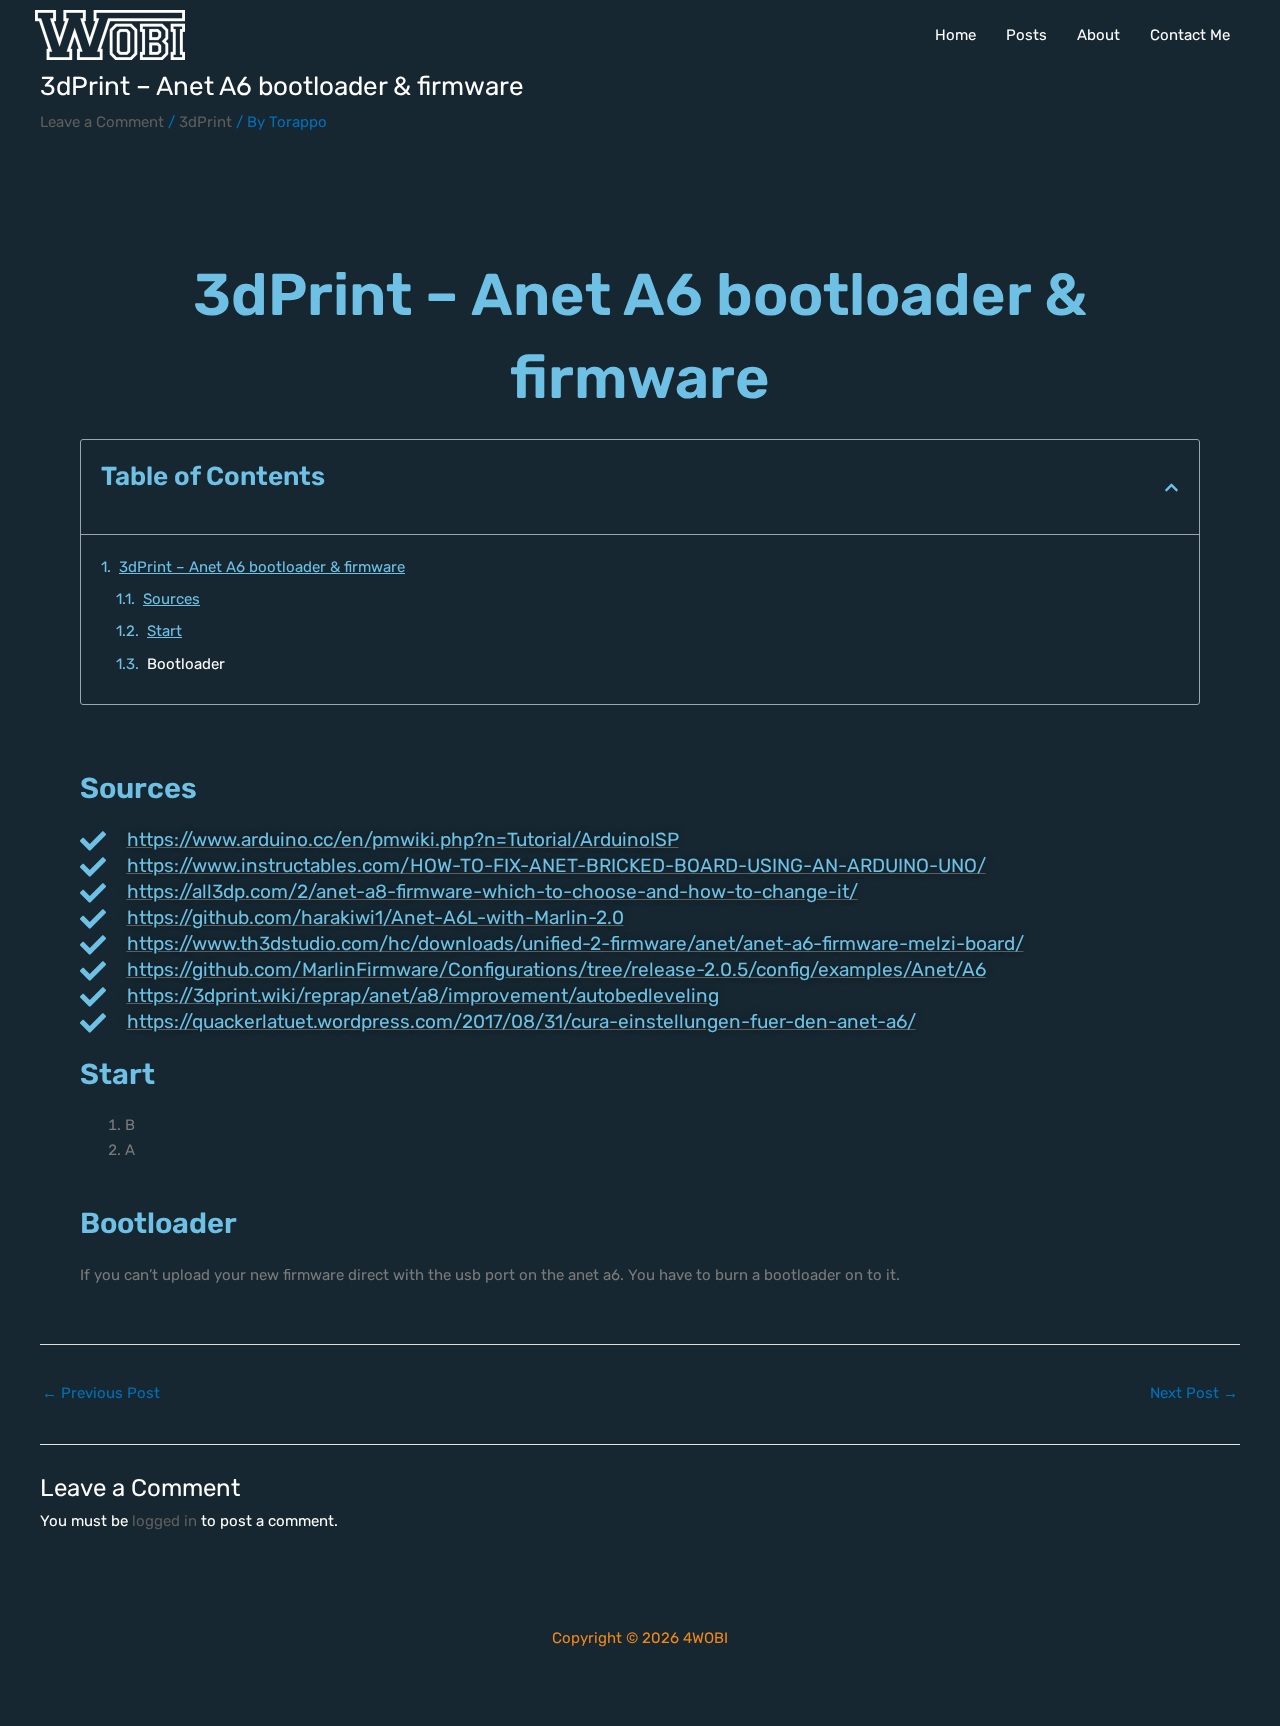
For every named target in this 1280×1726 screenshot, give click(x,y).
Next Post (1194, 1393)
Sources (171, 599)
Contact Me (1190, 35)
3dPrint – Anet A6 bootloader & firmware (262, 567)
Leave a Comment (102, 122)
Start (164, 631)
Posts (1026, 35)
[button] (1171, 487)
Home (955, 35)
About (1098, 35)
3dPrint (205, 122)
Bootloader (186, 664)
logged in (164, 1521)
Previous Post (101, 1393)
